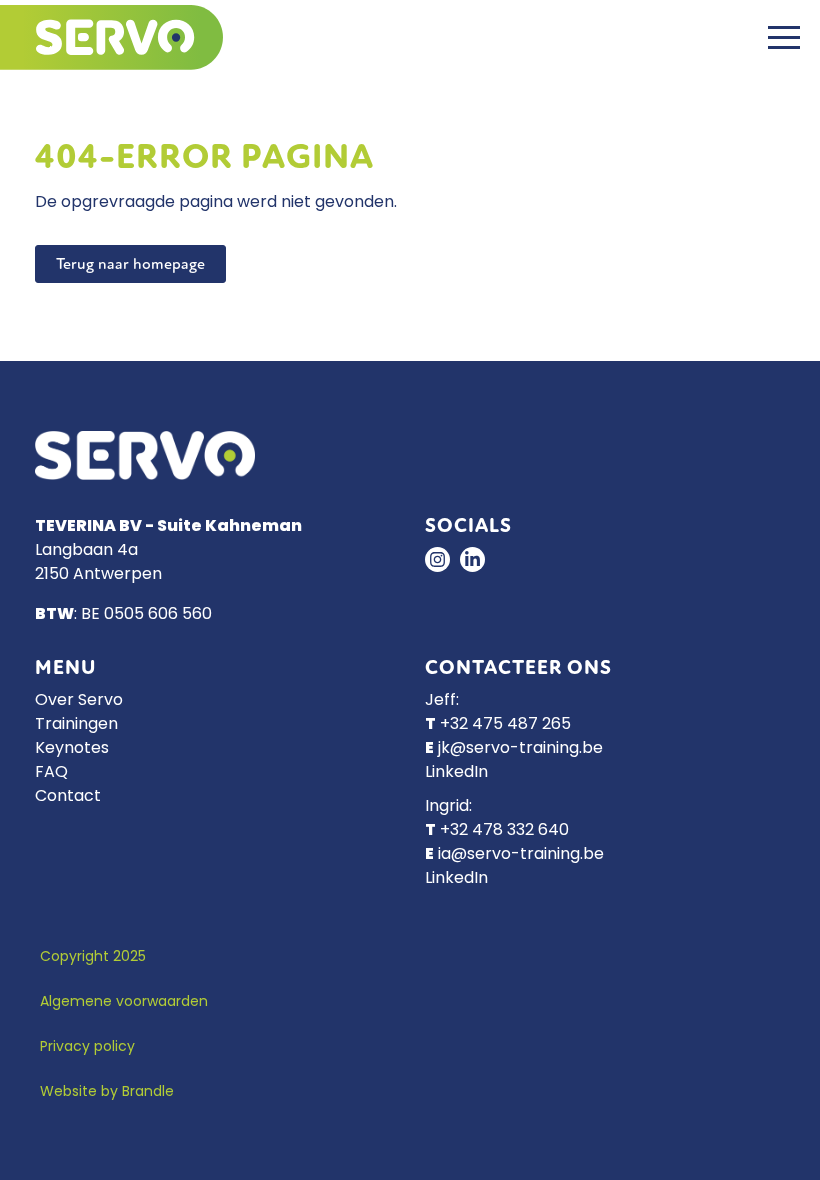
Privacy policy (87, 1047)
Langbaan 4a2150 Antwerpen (98, 563)
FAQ (51, 773)
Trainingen (76, 725)
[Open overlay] (784, 37)
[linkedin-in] (472, 559)
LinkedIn (456, 773)
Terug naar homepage (130, 264)
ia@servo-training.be (521, 855)
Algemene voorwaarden (124, 1002)
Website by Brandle (107, 1092)
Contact (68, 797)
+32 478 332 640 (504, 831)
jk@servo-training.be (520, 749)
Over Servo (79, 701)
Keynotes (72, 749)
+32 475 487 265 (505, 725)
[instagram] (437, 559)
